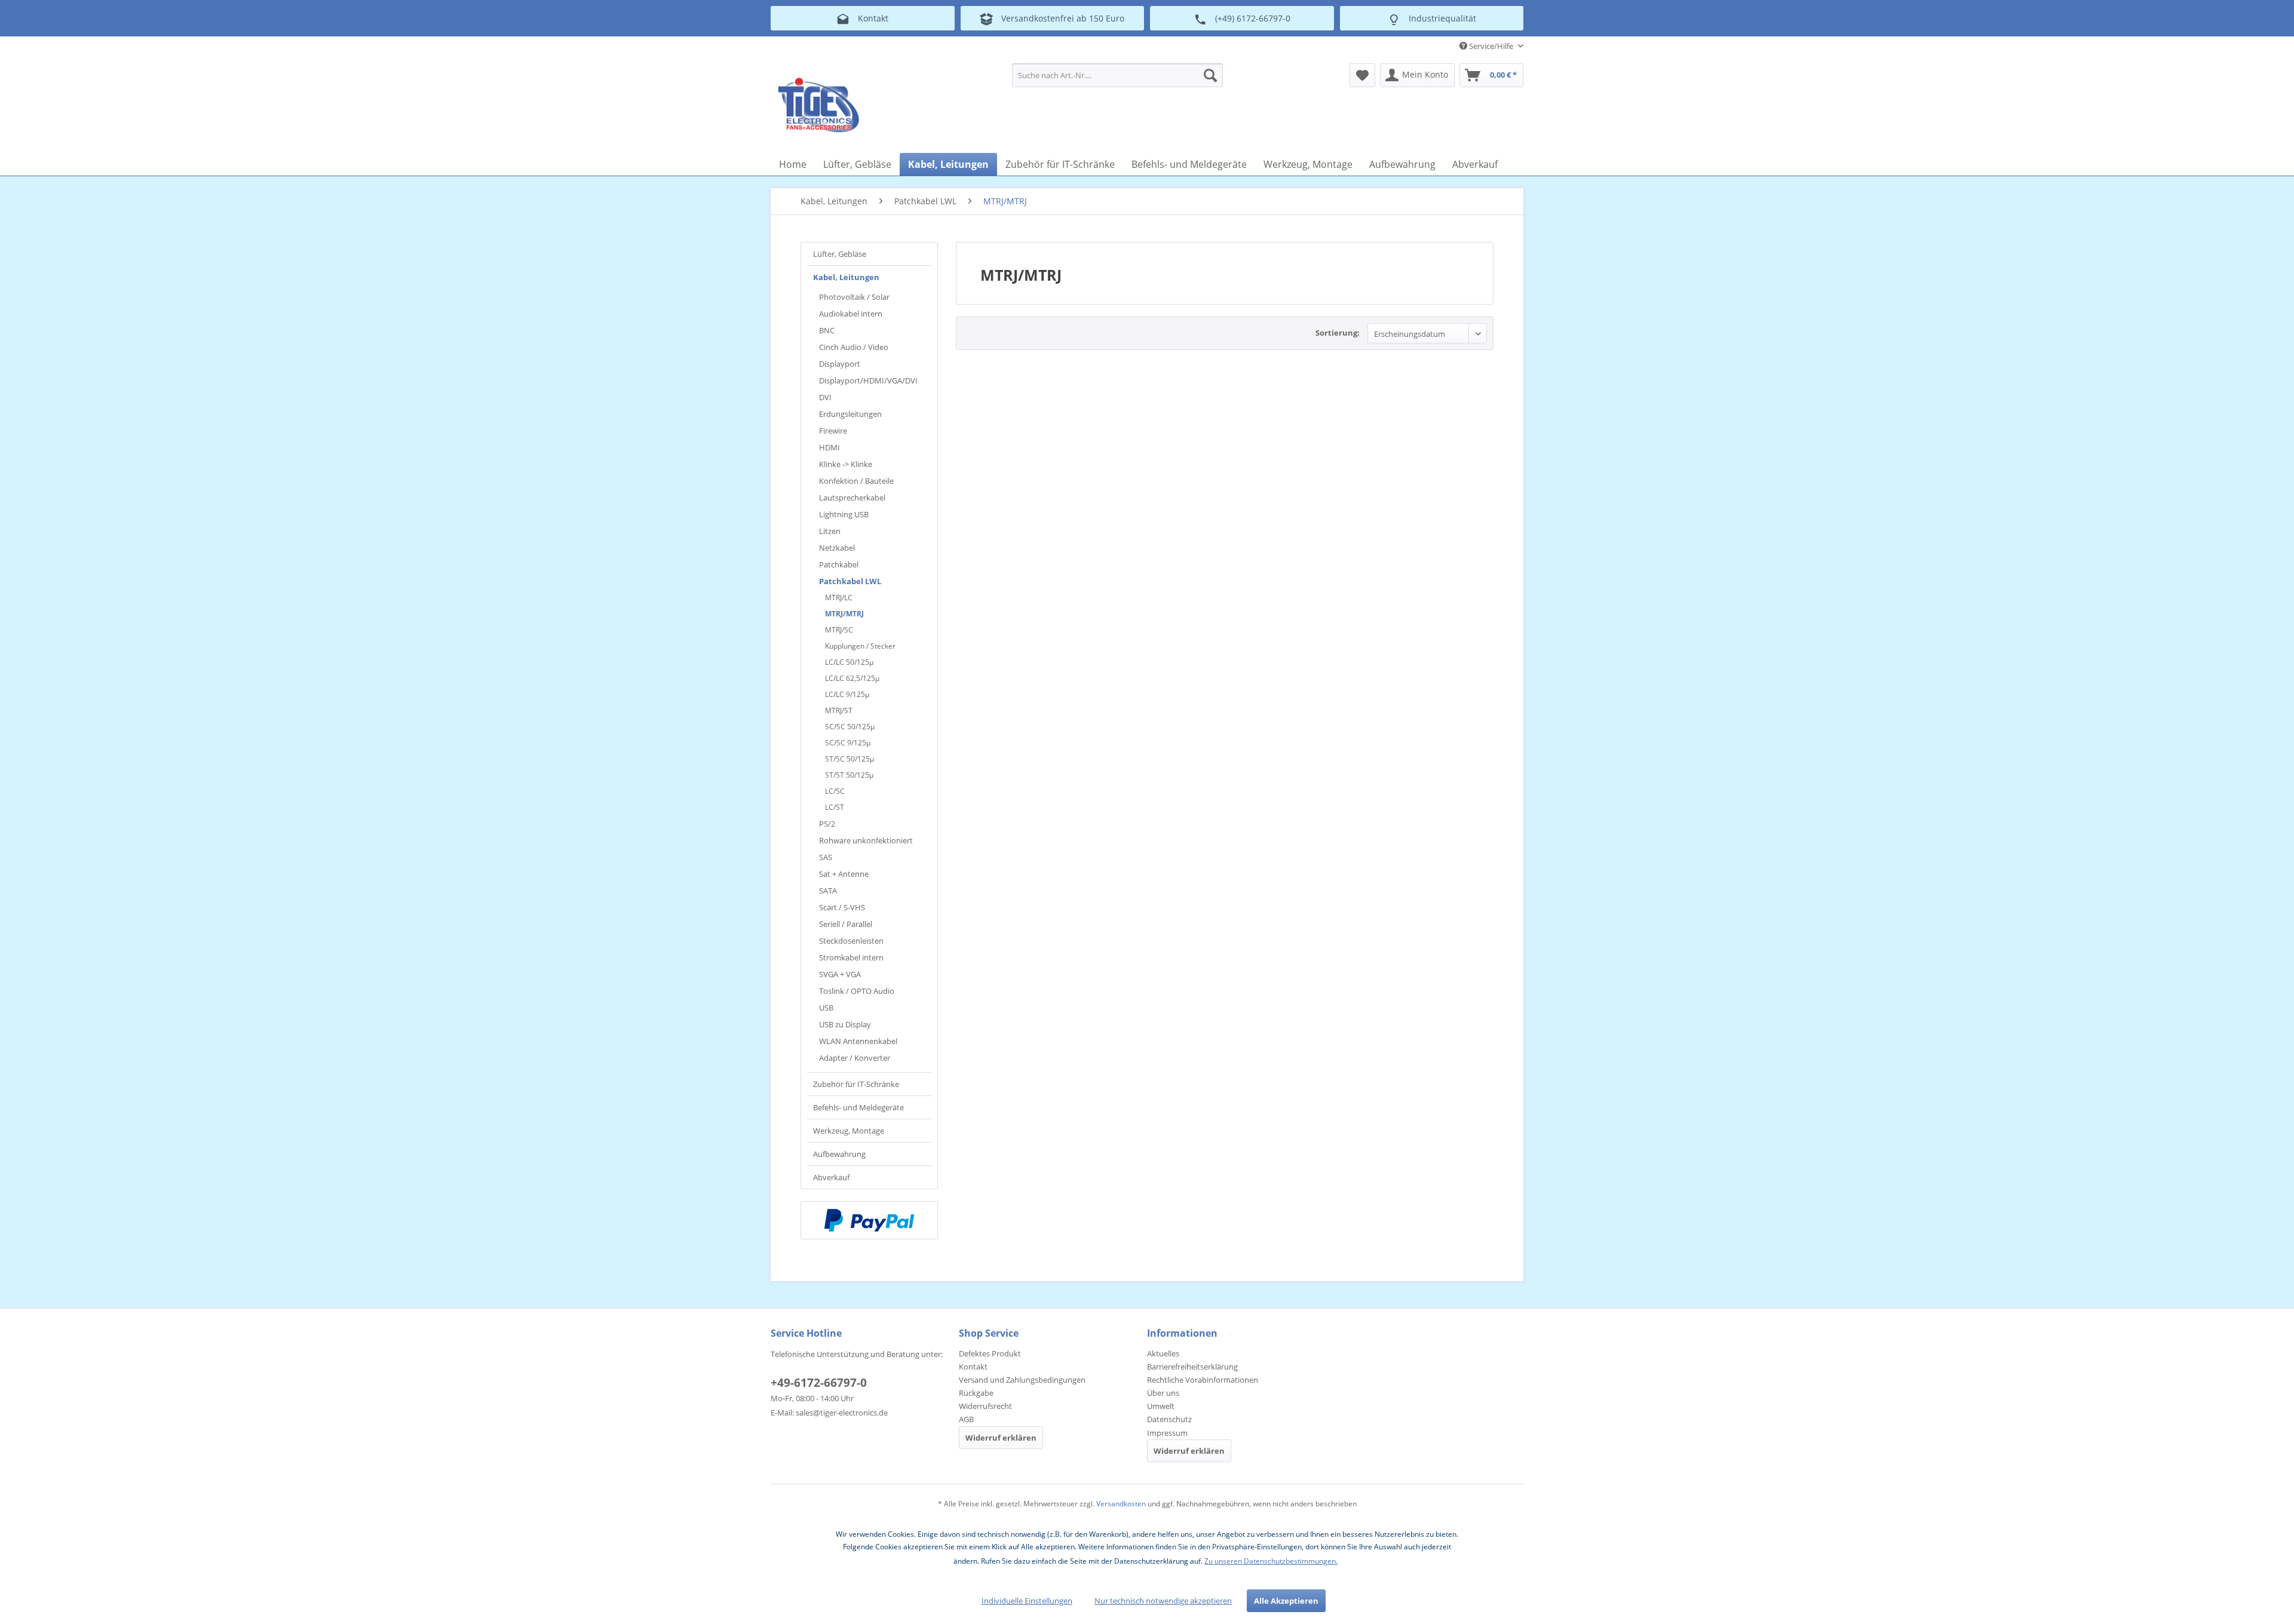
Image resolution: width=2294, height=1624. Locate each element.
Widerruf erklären (1001, 1438)
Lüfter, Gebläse (840, 254)
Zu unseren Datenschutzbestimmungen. (1271, 1561)
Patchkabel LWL (850, 581)
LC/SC (835, 791)
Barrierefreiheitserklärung (1192, 1367)
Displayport (840, 364)
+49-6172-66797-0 (819, 1383)
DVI (825, 397)
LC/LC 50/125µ (849, 662)
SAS (826, 857)
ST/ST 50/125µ (849, 775)
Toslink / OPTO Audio (857, 991)
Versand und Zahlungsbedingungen (1022, 1380)
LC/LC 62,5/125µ (852, 678)
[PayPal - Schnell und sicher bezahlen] (869, 1220)
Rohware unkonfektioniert (866, 840)
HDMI (829, 447)
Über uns (1163, 1393)
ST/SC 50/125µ (849, 759)
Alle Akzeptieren (1286, 1601)
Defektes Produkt (990, 1353)
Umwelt (1161, 1406)
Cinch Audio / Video (854, 347)
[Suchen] (1210, 75)
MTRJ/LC (839, 598)
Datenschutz (1169, 1419)
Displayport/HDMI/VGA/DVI (868, 380)
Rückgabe (976, 1393)
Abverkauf (831, 1177)
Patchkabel (839, 564)
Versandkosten (1121, 1504)
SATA (828, 891)
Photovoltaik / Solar (854, 297)
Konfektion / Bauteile (856, 481)
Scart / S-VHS (842, 907)
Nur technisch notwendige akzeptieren (1163, 1601)
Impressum (1167, 1433)
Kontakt (973, 1367)
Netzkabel (837, 548)
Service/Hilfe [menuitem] (1491, 46)
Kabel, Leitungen (846, 277)
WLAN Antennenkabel (858, 1041)
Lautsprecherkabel (852, 498)
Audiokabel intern (851, 314)
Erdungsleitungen (850, 414)
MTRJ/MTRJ (844, 614)
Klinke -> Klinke (846, 464)
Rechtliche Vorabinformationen (1203, 1380)
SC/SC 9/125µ (848, 743)
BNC (827, 330)
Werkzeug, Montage (849, 1131)
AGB (966, 1419)
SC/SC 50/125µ (850, 727)
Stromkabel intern (851, 957)
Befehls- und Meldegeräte (858, 1107)
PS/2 (827, 824)
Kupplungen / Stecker (860, 646)
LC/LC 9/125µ (847, 694)
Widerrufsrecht (985, 1406)
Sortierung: (1338, 333)
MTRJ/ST (839, 710)
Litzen (830, 531)
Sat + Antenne (844, 874)
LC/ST (835, 807)
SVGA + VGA (840, 974)
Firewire (833, 431)
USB (826, 1008)
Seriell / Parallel (846, 924)
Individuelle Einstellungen (1027, 1601)
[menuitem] (1117, 75)
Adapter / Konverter (855, 1058)
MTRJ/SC (839, 630)
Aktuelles (1163, 1353)
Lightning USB (844, 514)
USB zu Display (845, 1024)
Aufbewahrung (839, 1154)
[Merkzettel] (1362, 75)
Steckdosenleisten (851, 941)
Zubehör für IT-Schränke (856, 1084)
